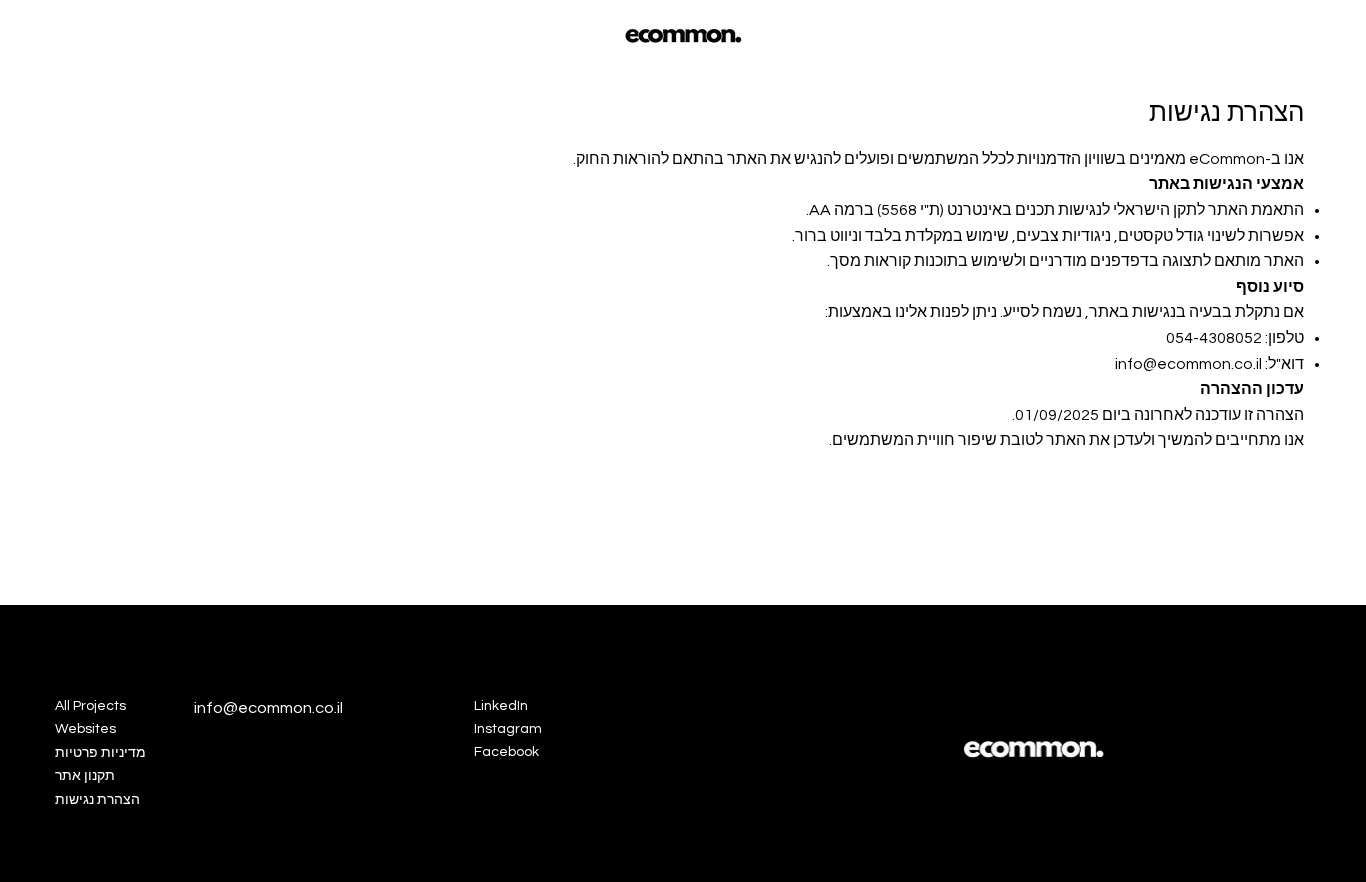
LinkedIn (501, 706)
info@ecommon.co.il (1188, 364)
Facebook (506, 752)
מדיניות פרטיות (100, 753)
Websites (85, 729)
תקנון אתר (85, 776)
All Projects (90, 706)
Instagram (508, 729)
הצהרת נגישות (97, 800)
